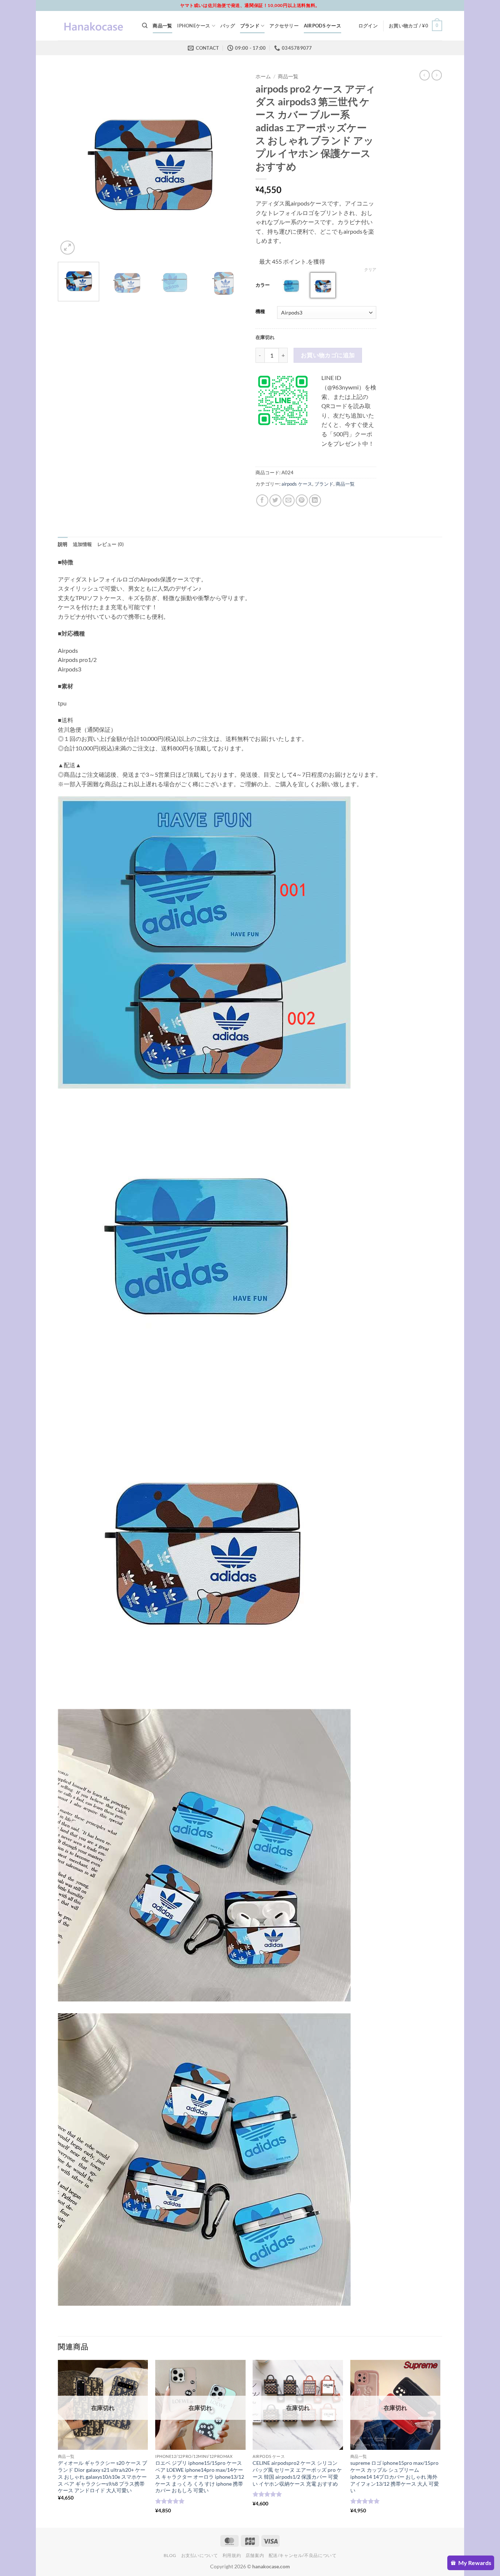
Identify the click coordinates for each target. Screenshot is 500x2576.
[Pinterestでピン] (302, 500)
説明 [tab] (63, 544)
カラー (263, 285)
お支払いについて (200, 2555)
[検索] (145, 26)
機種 (260, 312)
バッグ (228, 26)
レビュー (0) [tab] (111, 544)
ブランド (250, 26)
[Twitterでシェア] (275, 500)
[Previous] (71, 163)
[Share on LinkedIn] (315, 500)
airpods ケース (322, 26)
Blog (170, 2555)
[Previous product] (437, 75)
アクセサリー (284, 26)
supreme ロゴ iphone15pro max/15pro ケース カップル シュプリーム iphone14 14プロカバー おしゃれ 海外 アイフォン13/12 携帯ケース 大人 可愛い (395, 2477)
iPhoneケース (194, 26)
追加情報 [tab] (83, 544)
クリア (370, 269)
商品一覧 (162, 26)
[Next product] (425, 75)
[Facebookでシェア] (262, 500)
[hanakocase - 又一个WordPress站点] (94, 26)
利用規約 (232, 2555)
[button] (368, 26)
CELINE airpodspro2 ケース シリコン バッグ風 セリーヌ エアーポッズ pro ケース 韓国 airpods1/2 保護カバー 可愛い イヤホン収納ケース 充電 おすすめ (297, 2473)
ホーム (263, 76)
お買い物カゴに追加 (328, 355)
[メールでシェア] (289, 500)
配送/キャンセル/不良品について (303, 2555)
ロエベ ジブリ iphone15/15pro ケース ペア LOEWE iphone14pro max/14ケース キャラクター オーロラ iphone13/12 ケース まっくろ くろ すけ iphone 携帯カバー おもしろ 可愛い (200, 2477)
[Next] (232, 163)
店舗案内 (255, 2555)
